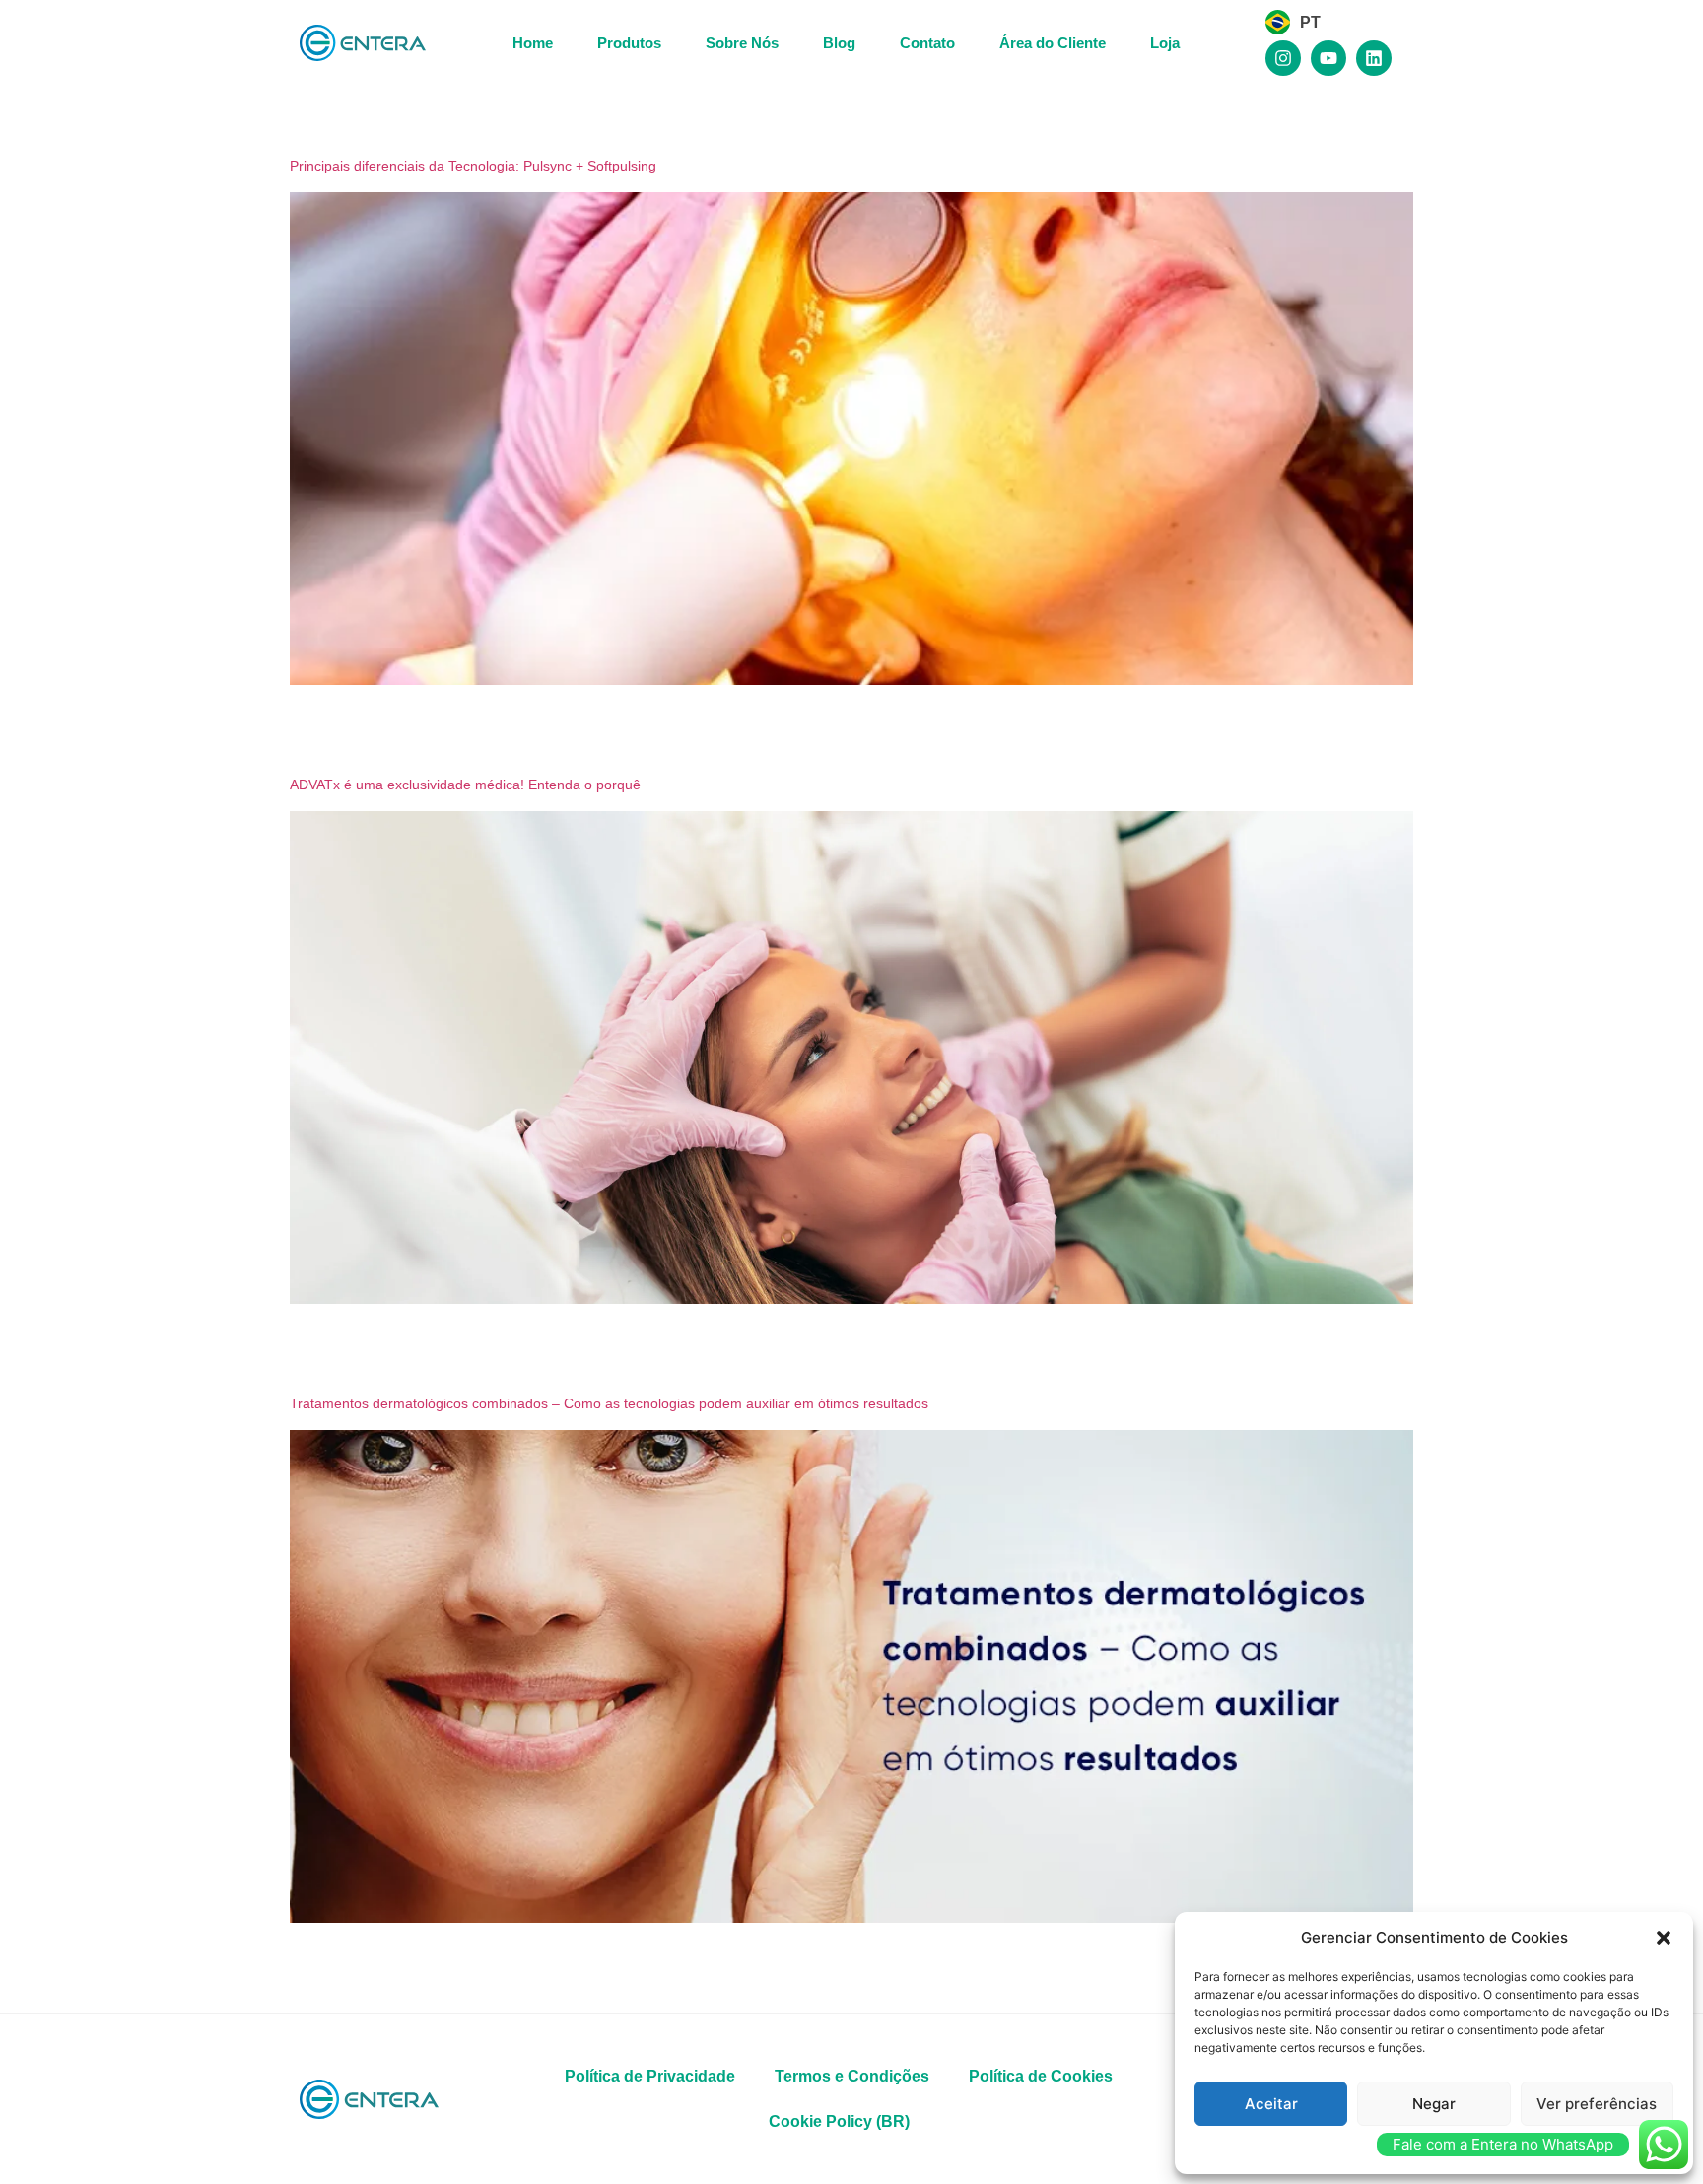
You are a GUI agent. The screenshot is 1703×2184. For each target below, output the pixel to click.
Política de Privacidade (650, 2076)
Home (533, 43)
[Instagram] (1283, 58)
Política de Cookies (1041, 2076)
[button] (1664, 1938)
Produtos (629, 43)
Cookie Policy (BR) (839, 2121)
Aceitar (1271, 2104)
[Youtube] (1328, 58)
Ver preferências (1597, 2104)
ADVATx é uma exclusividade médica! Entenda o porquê (465, 785)
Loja (1165, 43)
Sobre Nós (742, 43)
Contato (927, 43)
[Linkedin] (1374, 58)
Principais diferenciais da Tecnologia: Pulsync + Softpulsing (473, 166)
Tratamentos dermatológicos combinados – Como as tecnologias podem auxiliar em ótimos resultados (609, 1403)
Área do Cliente (1053, 43)
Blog (839, 43)
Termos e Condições (852, 2076)
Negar (1434, 2104)
